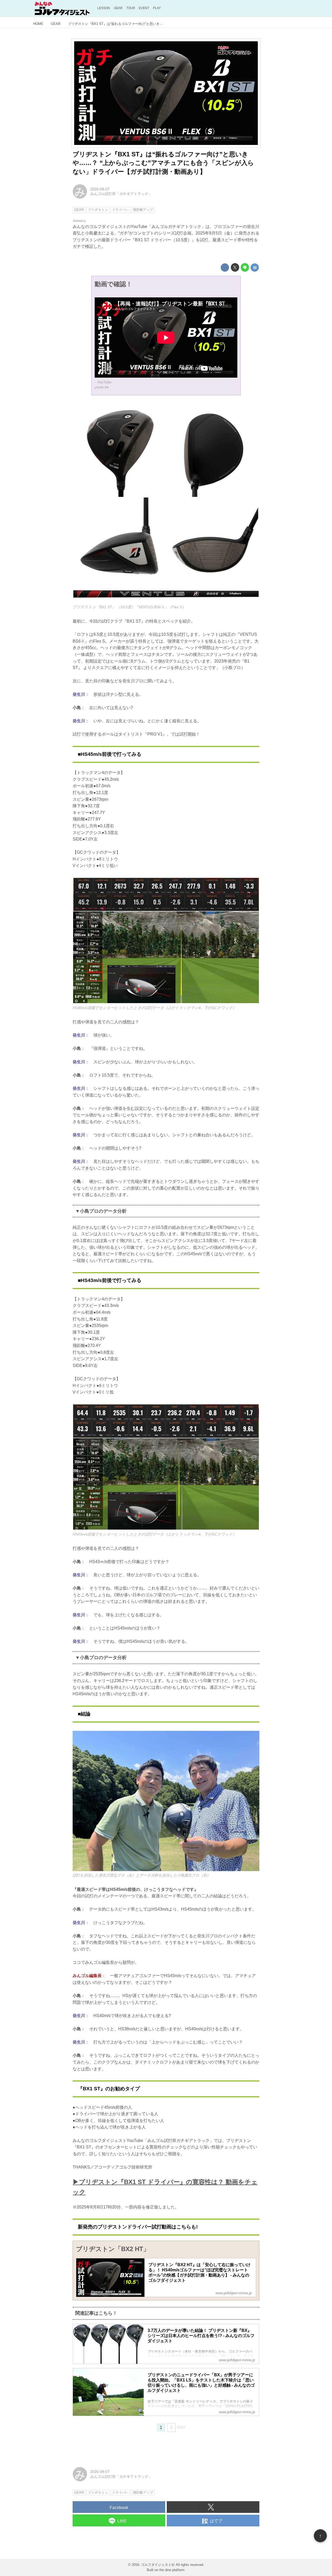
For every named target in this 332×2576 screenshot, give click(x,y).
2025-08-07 (100, 189)
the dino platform (172, 2570)
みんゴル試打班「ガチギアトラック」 (121, 194)
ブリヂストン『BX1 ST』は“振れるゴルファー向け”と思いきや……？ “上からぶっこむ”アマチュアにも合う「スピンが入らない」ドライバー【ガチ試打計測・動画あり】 (163, 163)
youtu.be (102, 387)
